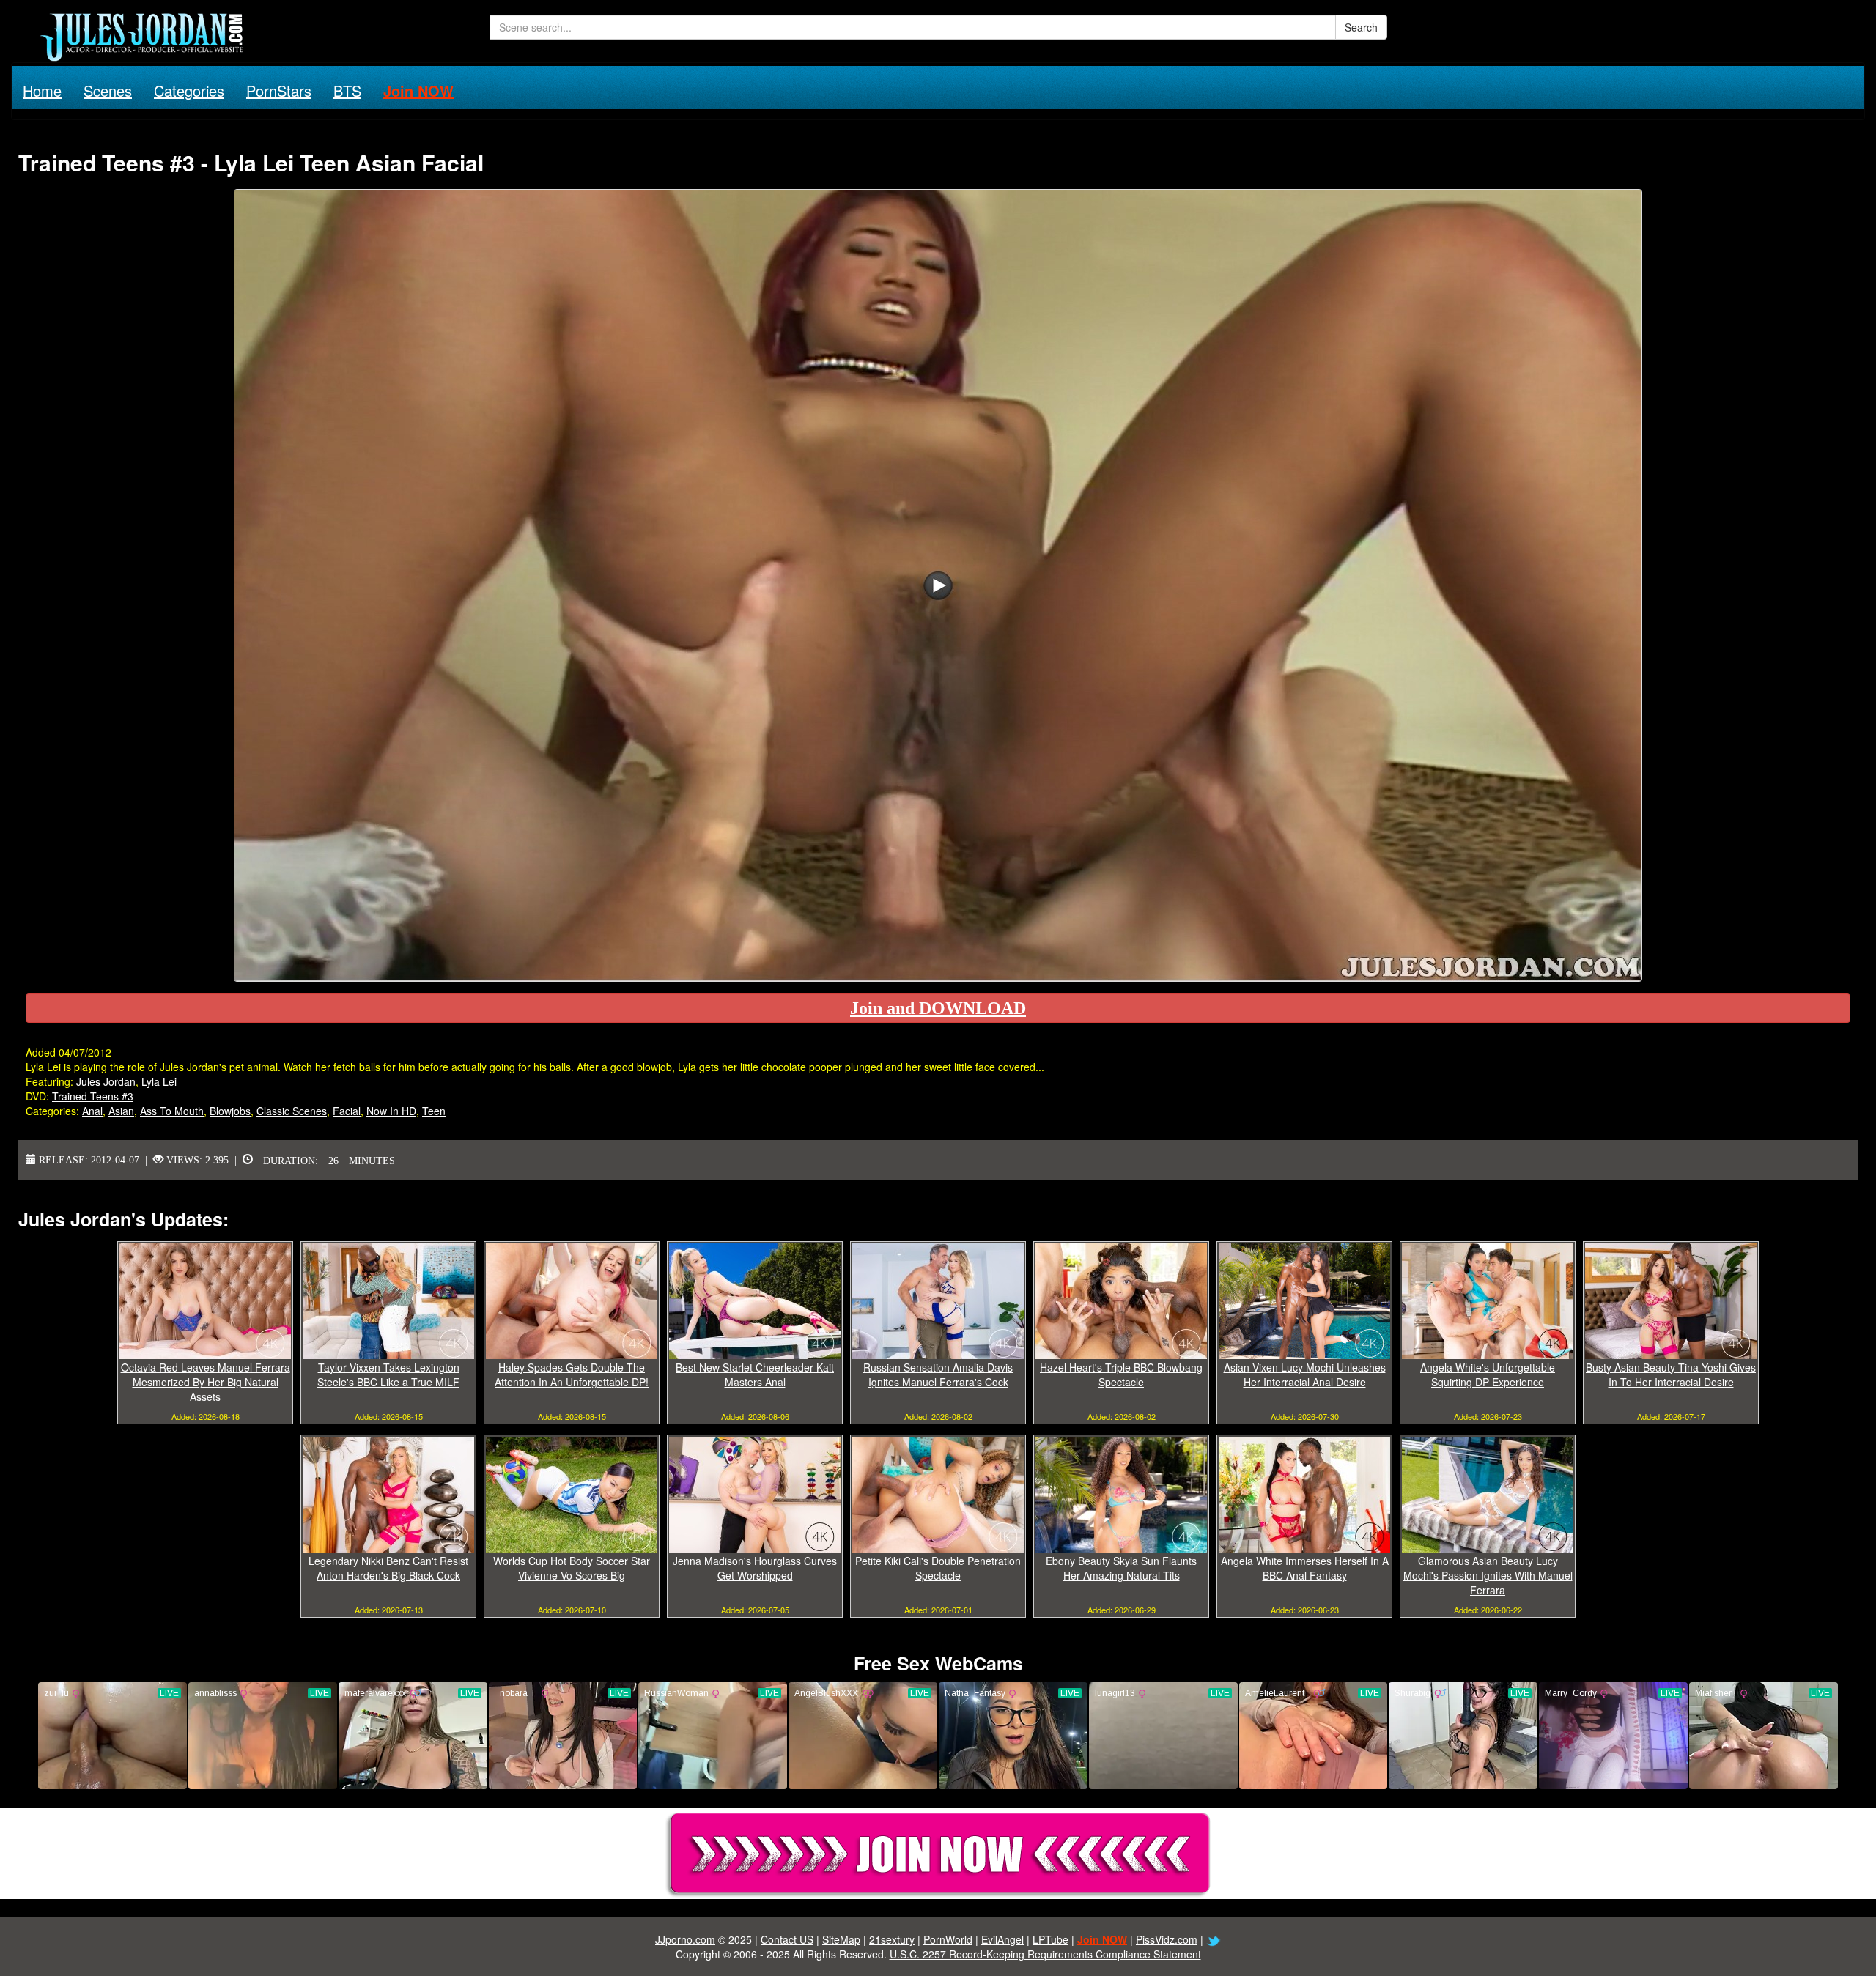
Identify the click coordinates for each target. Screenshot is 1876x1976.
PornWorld (948, 1939)
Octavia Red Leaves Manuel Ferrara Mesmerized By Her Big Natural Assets (206, 1382)
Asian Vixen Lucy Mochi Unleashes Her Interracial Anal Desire (1305, 1374)
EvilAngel (1002, 1939)
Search (1361, 27)
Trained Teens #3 (93, 1096)
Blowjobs (230, 1111)
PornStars (279, 90)
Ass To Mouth (172, 1111)
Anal (92, 1111)
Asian (121, 1111)
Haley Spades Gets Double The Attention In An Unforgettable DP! (572, 1374)
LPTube (1050, 1939)
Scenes (108, 90)
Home (42, 90)
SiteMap (841, 1939)
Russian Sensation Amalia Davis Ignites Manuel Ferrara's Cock (938, 1374)
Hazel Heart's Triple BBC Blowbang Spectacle (1121, 1374)
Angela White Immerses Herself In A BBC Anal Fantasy (1305, 1568)
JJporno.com (685, 1939)
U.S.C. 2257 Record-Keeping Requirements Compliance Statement (1045, 1954)
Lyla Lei (159, 1081)
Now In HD (391, 1111)
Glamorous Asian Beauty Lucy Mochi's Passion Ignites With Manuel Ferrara (1488, 1575)
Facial (347, 1111)
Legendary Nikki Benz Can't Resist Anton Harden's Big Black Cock (388, 1568)
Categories (189, 90)
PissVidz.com (1167, 1939)
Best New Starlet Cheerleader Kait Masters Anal (755, 1374)
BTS (347, 90)
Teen (434, 1111)
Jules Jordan (106, 1081)
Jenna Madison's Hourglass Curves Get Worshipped (755, 1568)
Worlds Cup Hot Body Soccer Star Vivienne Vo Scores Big (572, 1568)
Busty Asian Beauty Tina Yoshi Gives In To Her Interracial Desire (1671, 1374)
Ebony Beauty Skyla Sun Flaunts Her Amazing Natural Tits (1121, 1568)
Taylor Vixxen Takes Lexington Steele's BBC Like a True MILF (388, 1374)
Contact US (787, 1939)
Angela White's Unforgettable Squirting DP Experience (1488, 1374)
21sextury (892, 1939)
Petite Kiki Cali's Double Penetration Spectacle (938, 1568)
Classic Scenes (292, 1111)
